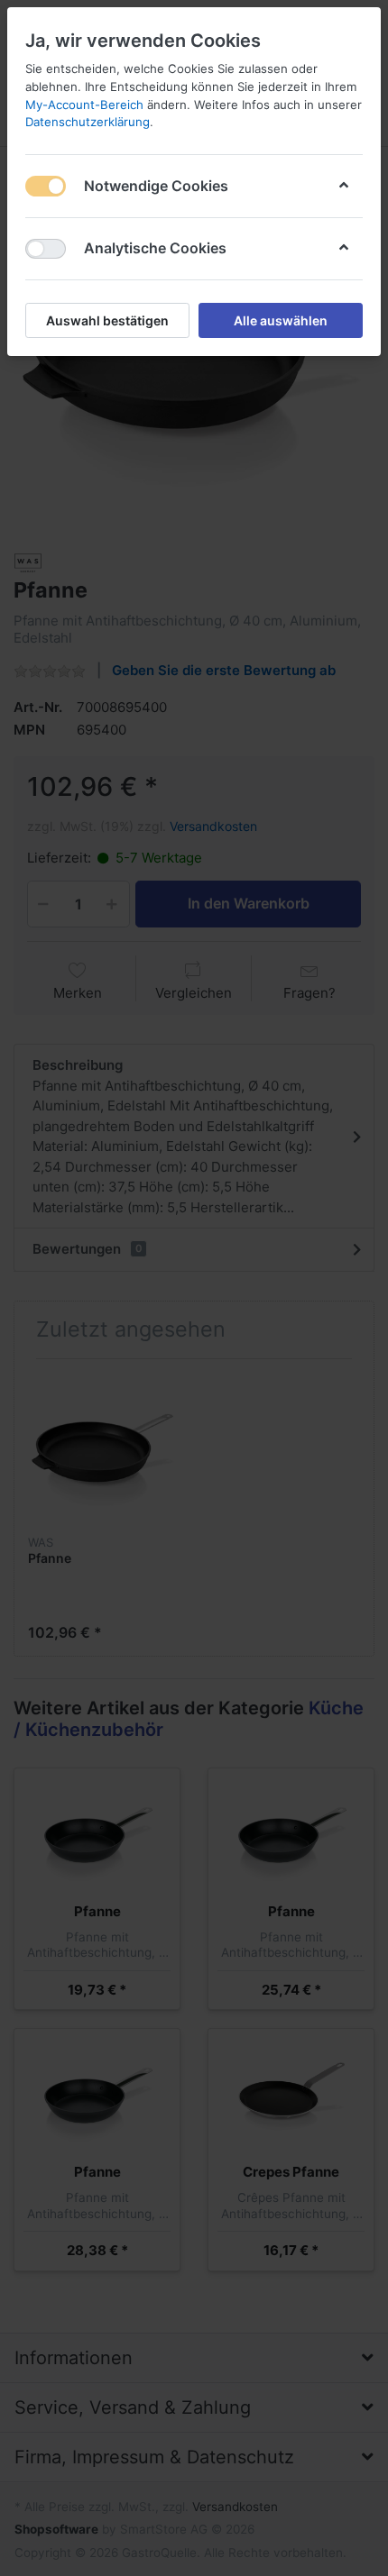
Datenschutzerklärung (88, 122)
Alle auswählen (281, 320)
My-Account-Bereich (84, 105)
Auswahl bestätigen (107, 320)
